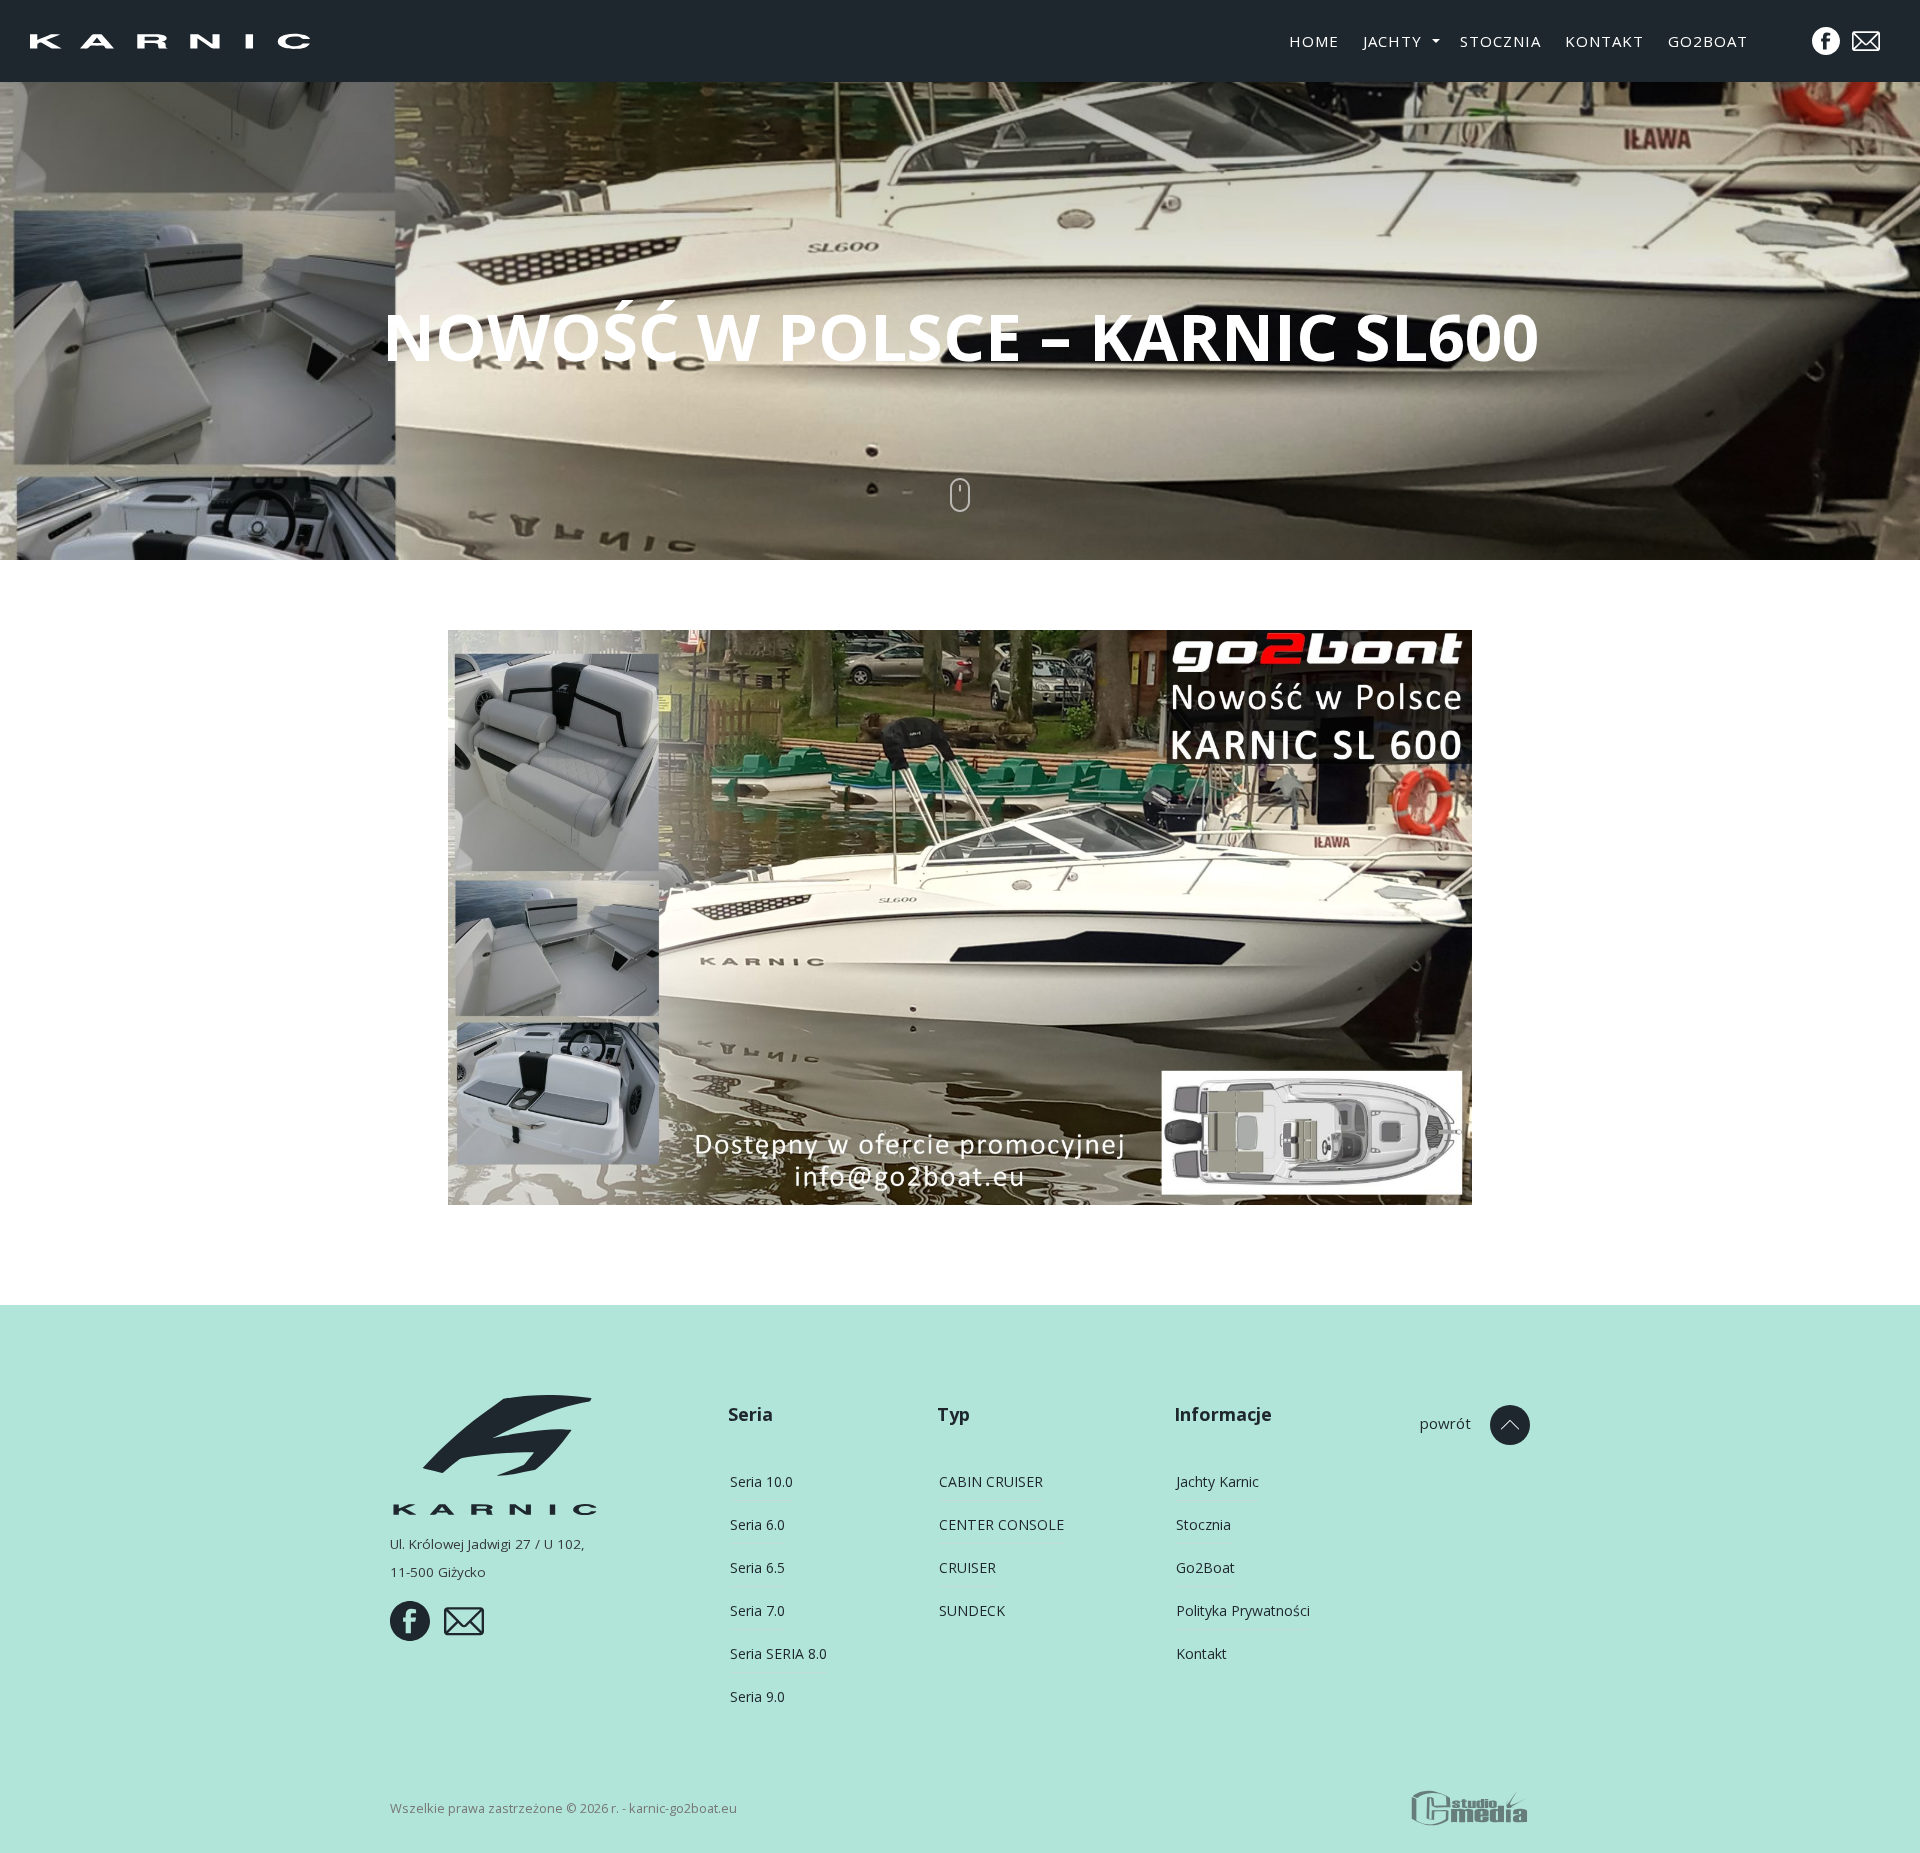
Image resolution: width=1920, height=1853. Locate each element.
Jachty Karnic (1217, 1481)
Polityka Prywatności (1243, 1610)
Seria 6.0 (757, 1524)
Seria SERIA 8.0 (778, 1653)
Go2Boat (1708, 41)
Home (1314, 41)
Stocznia (1500, 41)
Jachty (1392, 41)
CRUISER (967, 1567)
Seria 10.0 (761, 1481)
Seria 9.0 (757, 1696)
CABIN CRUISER (991, 1481)
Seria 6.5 (757, 1567)
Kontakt (1604, 41)
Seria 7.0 (757, 1610)
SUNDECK (972, 1610)
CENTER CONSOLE (1001, 1524)
